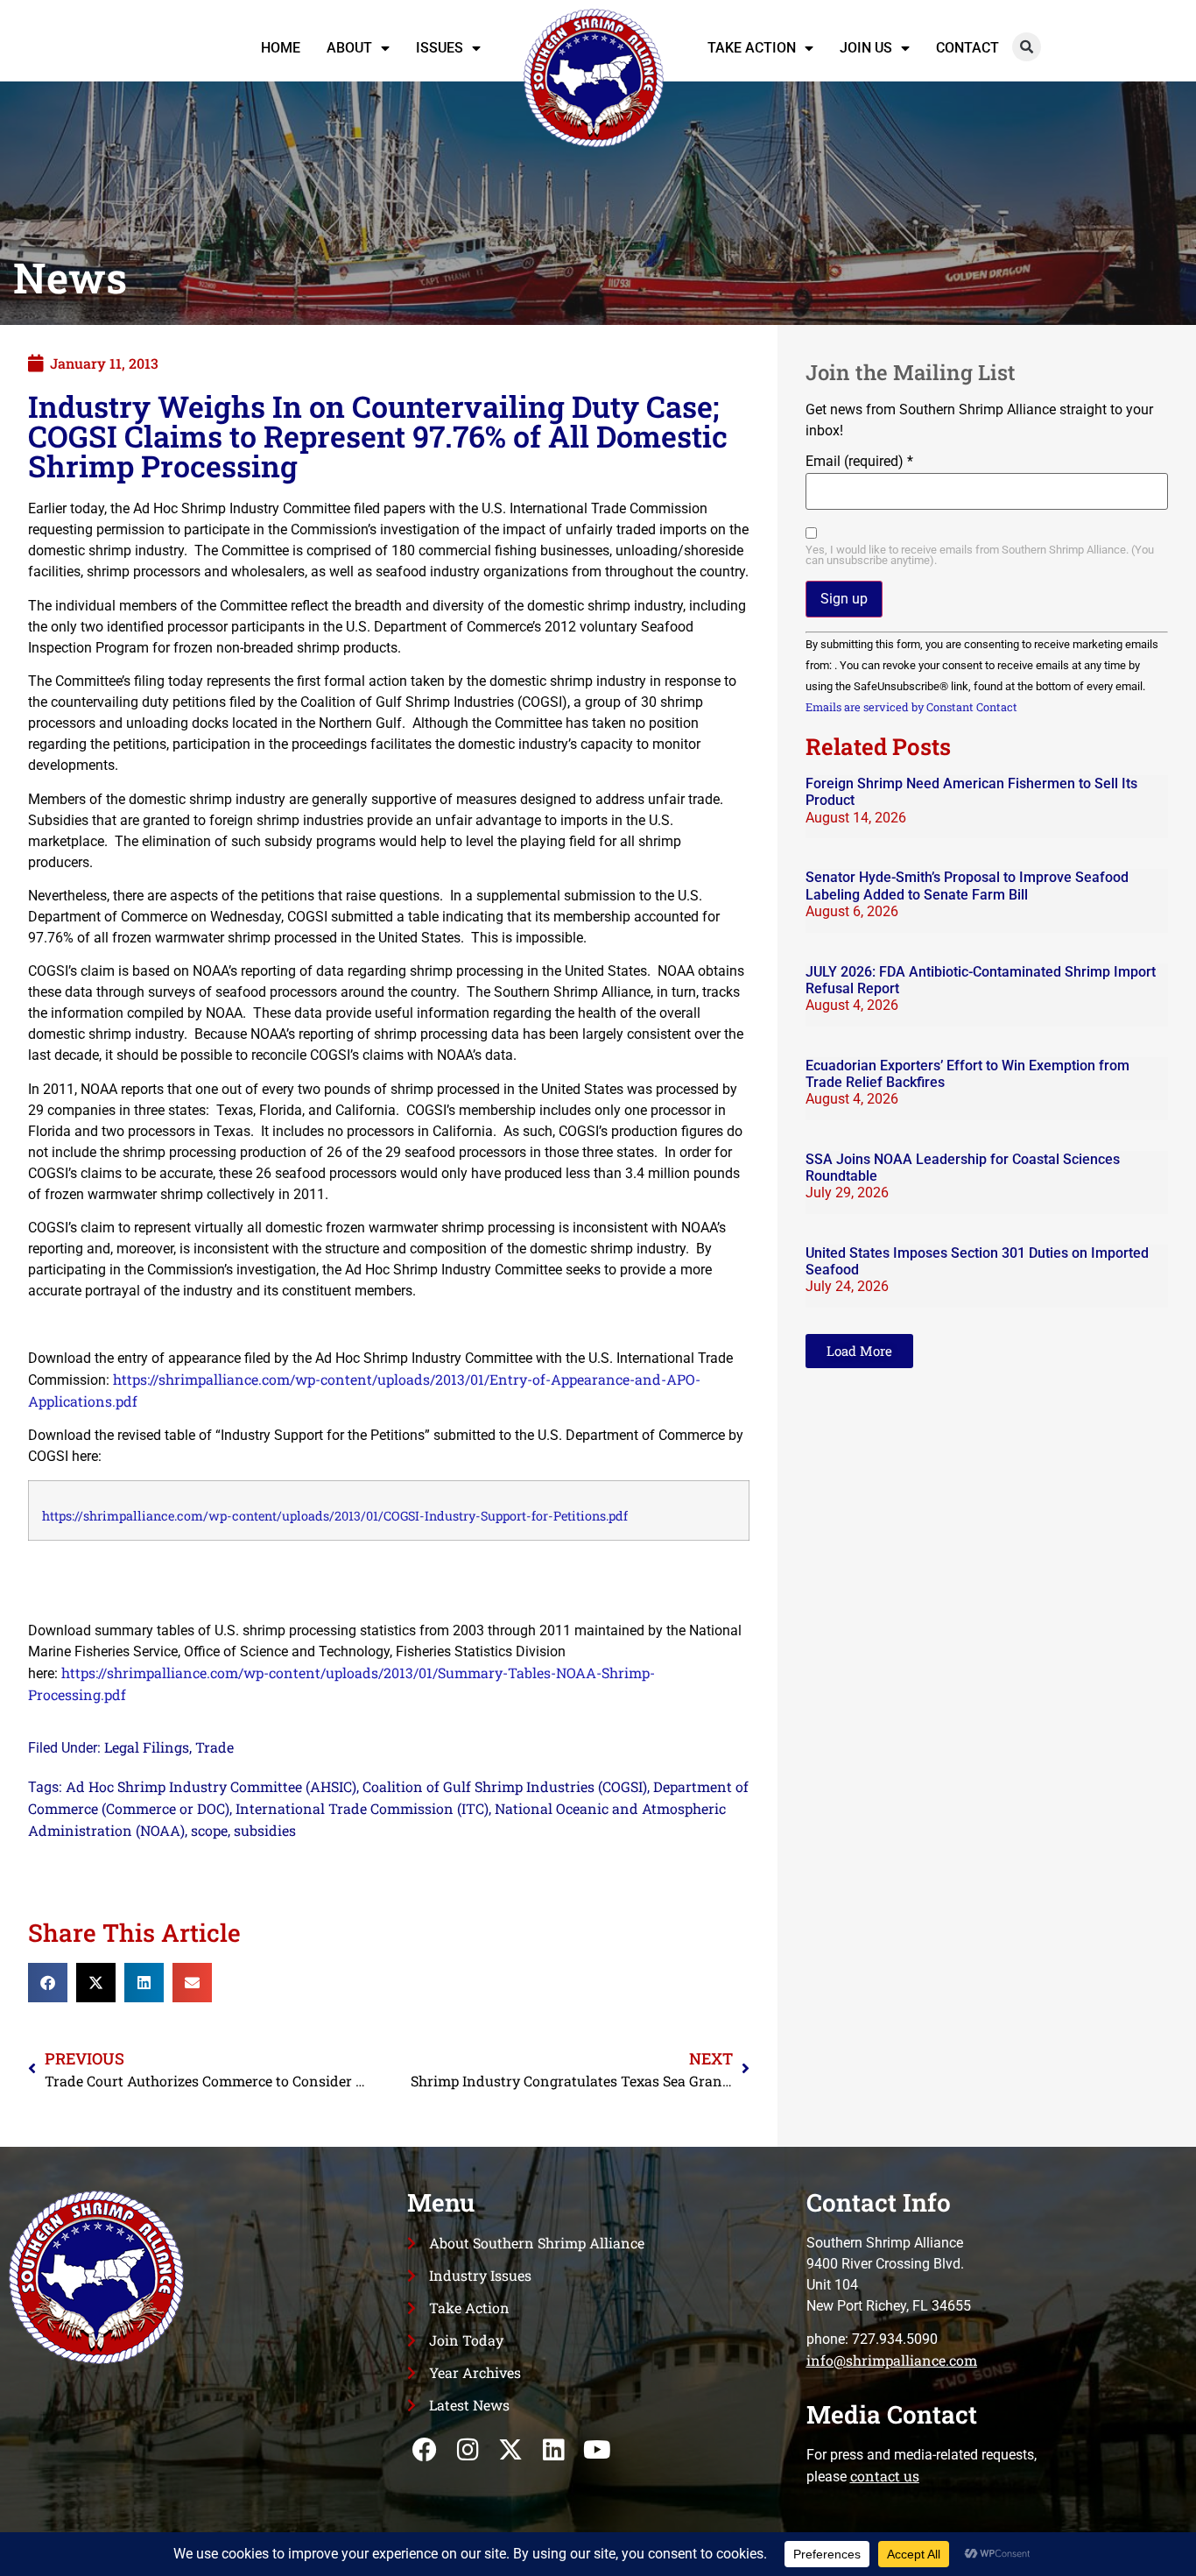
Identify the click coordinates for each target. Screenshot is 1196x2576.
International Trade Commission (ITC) (362, 1808)
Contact (967, 48)
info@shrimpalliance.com (892, 2360)
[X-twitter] (511, 2450)
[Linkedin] (554, 2450)
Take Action (752, 48)
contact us (885, 2476)
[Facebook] (424, 2450)
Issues (440, 48)
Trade (215, 1747)
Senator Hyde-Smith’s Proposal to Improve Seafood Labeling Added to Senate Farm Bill (967, 886)
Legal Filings (147, 1747)
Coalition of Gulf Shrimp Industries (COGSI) (505, 1786)
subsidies (265, 1830)
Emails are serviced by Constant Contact (911, 707)
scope (209, 1830)
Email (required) (859, 462)
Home (281, 48)
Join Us (866, 48)
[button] (1027, 47)
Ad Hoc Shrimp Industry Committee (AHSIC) (211, 1786)
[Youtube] (597, 2450)
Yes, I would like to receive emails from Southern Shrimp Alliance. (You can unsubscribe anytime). (980, 556)
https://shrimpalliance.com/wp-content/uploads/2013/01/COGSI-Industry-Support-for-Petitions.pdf (335, 1516)
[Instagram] (468, 2450)
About (349, 48)
